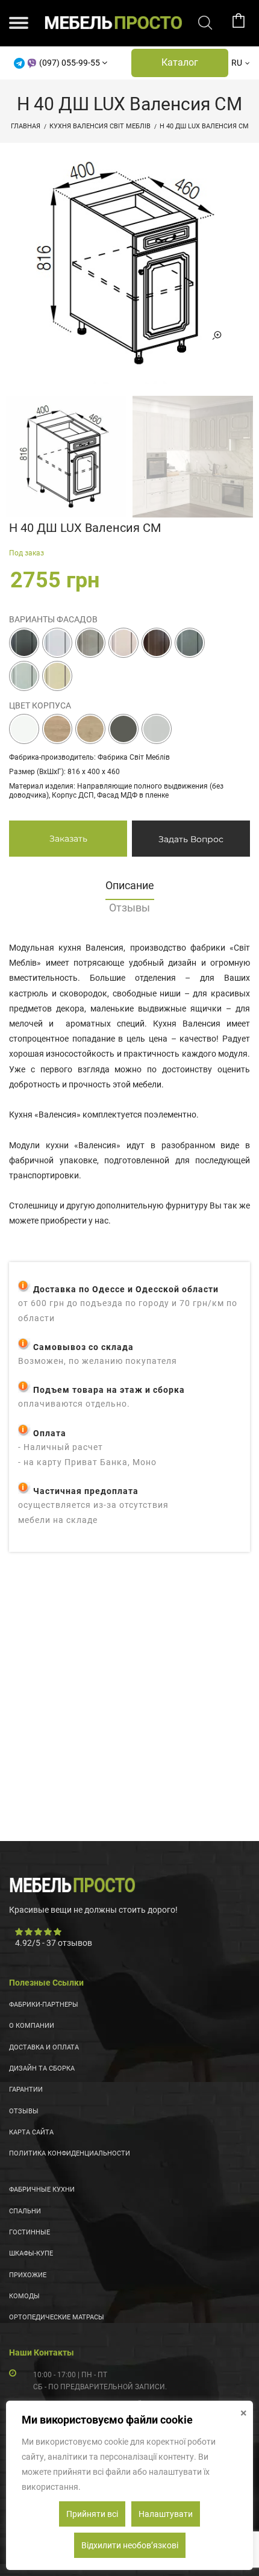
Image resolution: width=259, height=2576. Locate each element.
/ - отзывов (54, 1943)
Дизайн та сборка (42, 2068)
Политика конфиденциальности (70, 2153)
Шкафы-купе (31, 2253)
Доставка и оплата (44, 2047)
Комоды (24, 2296)
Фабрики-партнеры (44, 2005)
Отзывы (24, 2111)
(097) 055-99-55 (70, 63)
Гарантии (26, 2090)
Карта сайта (31, 2132)
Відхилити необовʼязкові (130, 2545)
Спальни (25, 2211)
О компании (32, 2026)
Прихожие (28, 2275)
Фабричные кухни (42, 2190)
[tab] (129, 889)
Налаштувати (166, 2514)
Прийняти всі (92, 2514)
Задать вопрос (191, 839)
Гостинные (30, 2232)
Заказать (68, 839)
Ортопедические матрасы (57, 2317)
